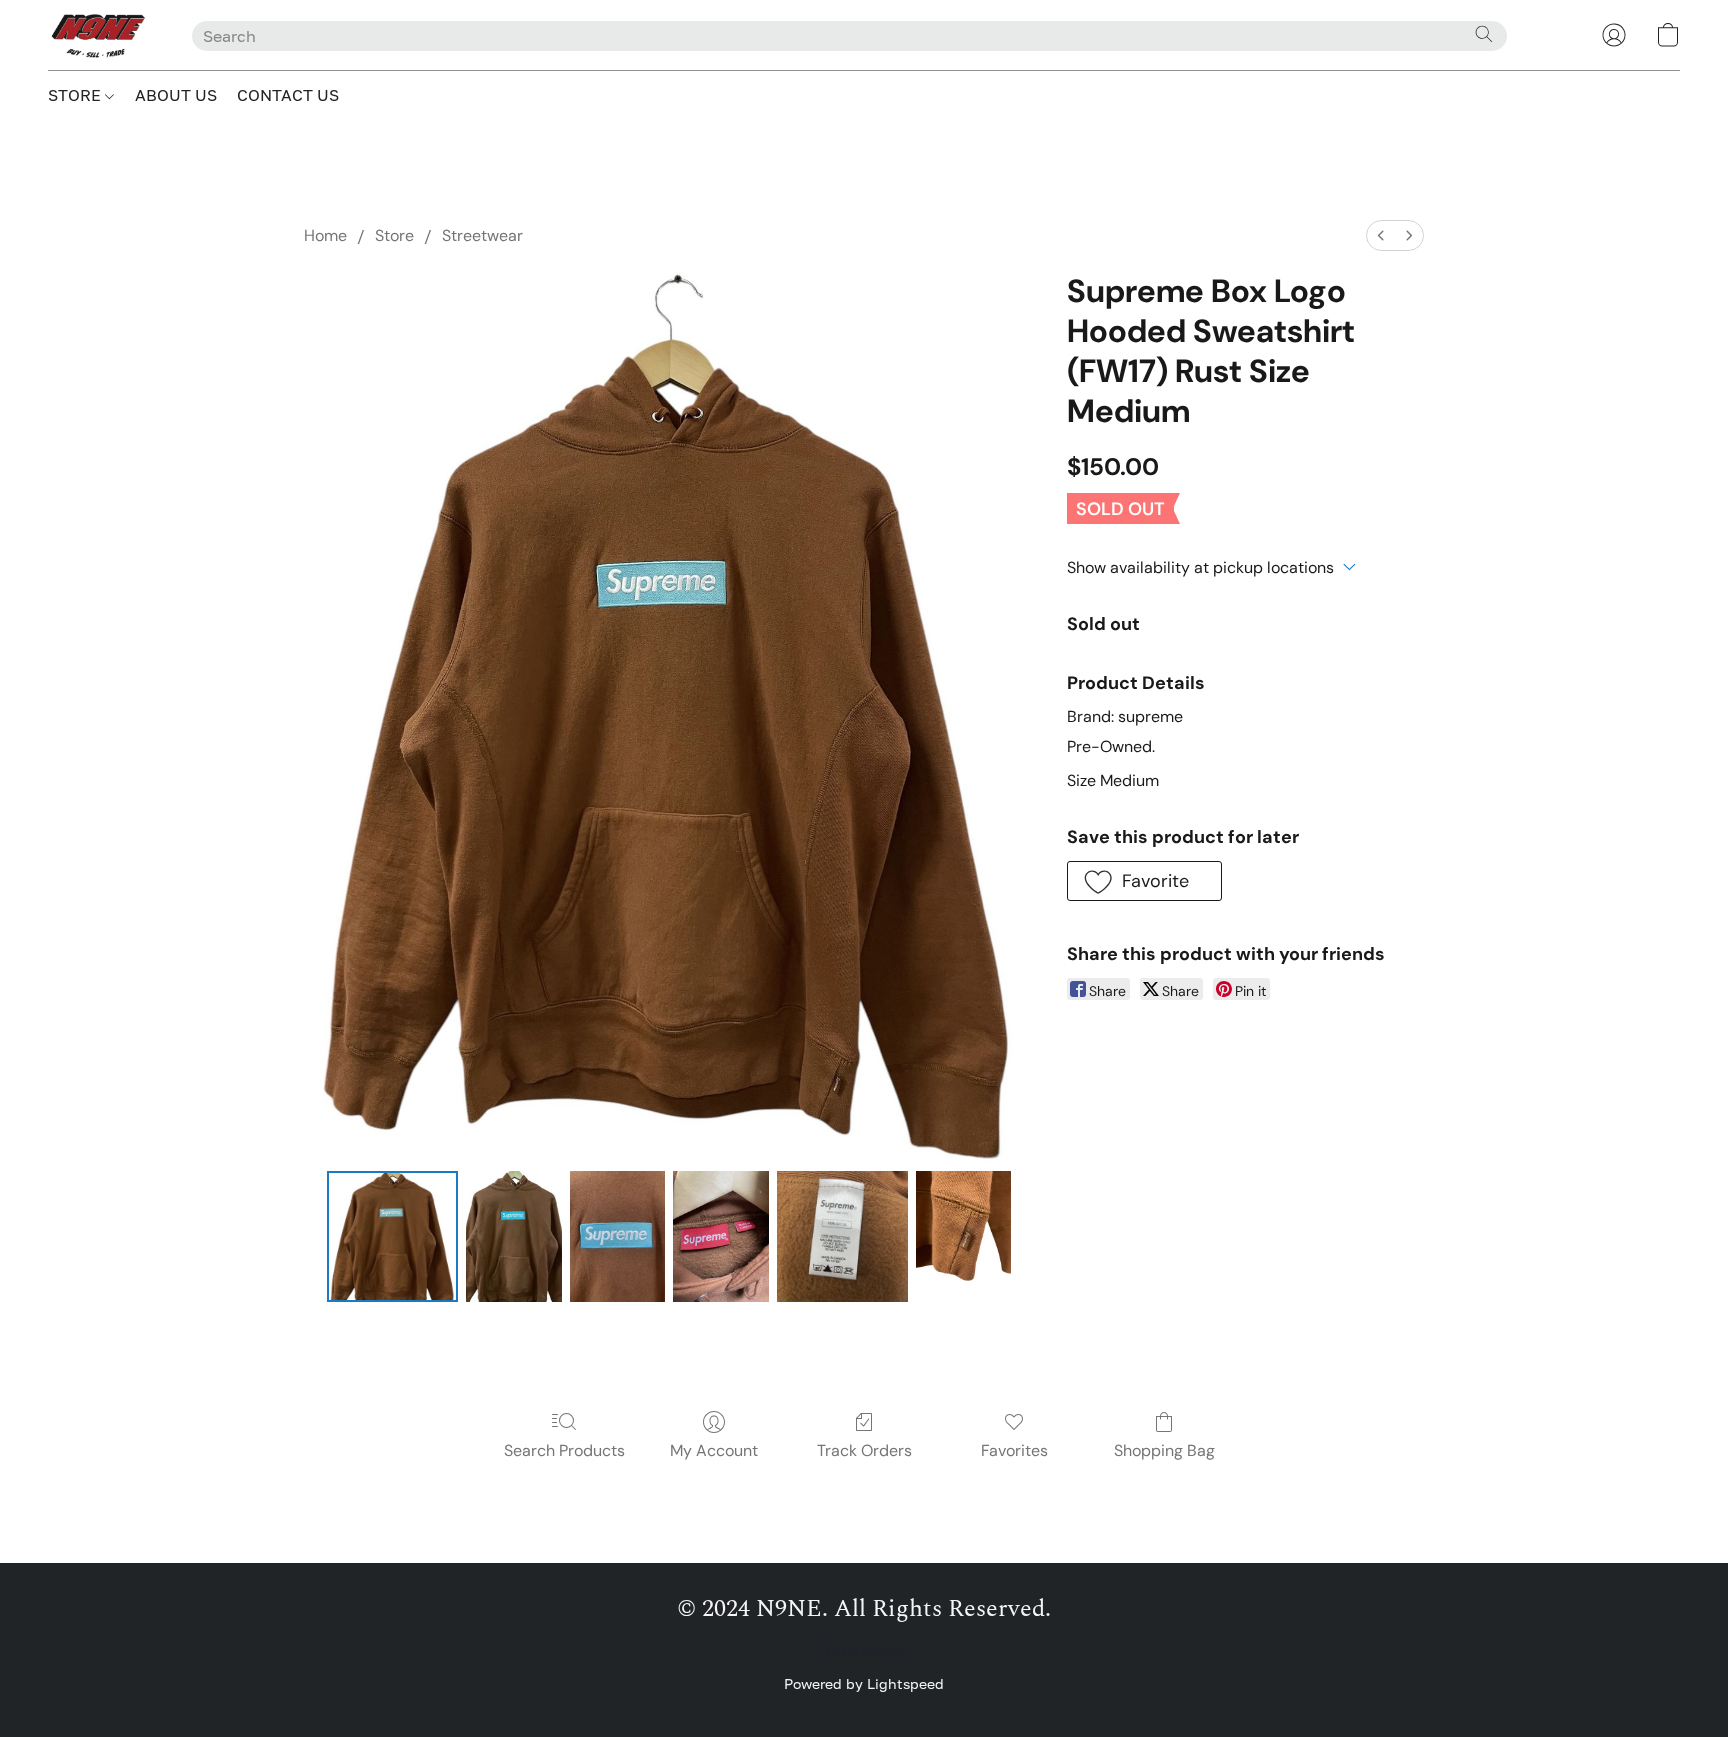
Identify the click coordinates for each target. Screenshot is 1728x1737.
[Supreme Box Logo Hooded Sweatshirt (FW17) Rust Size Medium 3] (721, 1236)
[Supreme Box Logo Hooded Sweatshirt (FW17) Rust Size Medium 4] (842, 1236)
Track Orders (864, 1450)
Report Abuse (864, 1651)
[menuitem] (1381, 235)
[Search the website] (1484, 34)
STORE (76, 95)
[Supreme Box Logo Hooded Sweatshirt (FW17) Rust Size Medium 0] (392, 1236)
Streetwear (482, 235)
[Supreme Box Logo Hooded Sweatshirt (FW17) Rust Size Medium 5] (964, 1236)
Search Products (564, 1450)
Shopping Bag (1164, 1450)
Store (394, 235)
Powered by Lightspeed (864, 1683)
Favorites (1014, 1450)
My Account (714, 1450)
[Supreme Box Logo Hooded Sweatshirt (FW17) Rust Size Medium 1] (514, 1236)
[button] (100, 35)
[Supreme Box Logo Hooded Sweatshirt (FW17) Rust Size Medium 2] (618, 1236)
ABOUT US (176, 95)
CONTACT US (288, 95)
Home (325, 235)
